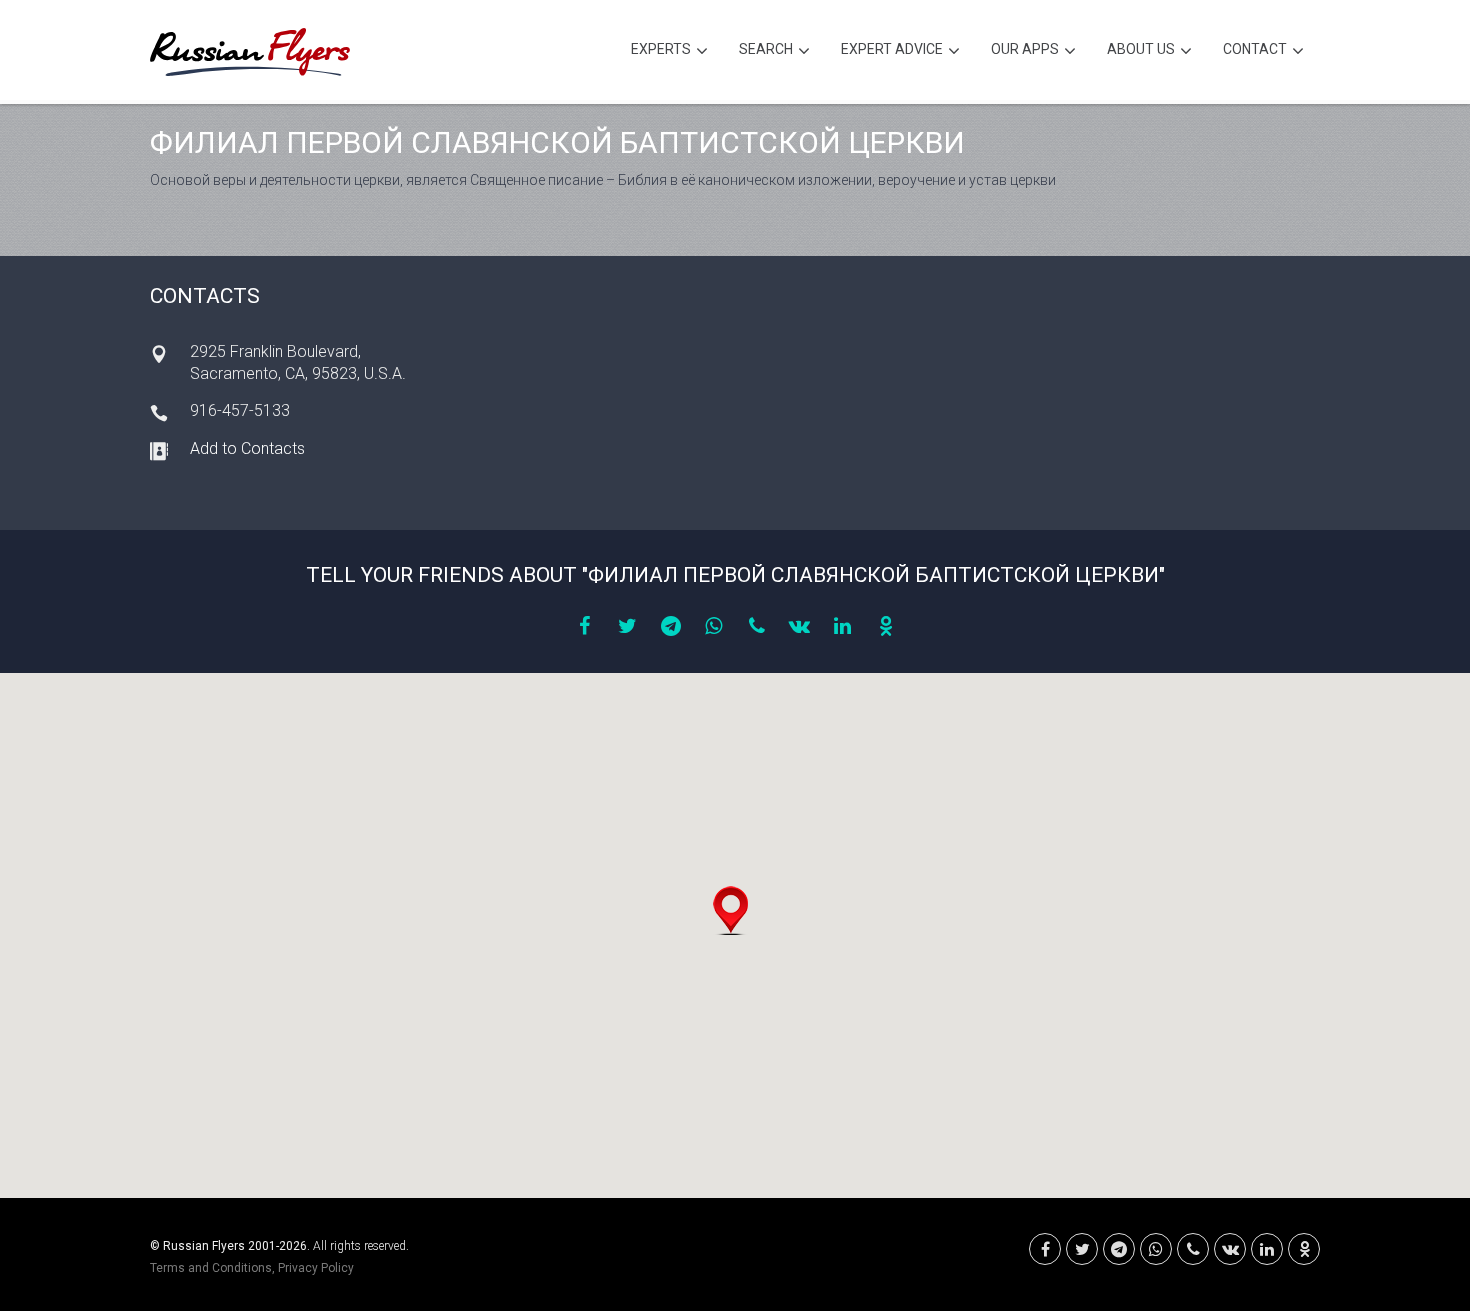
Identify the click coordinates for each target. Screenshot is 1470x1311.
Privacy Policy (316, 1268)
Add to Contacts (247, 448)
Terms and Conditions (211, 1268)
